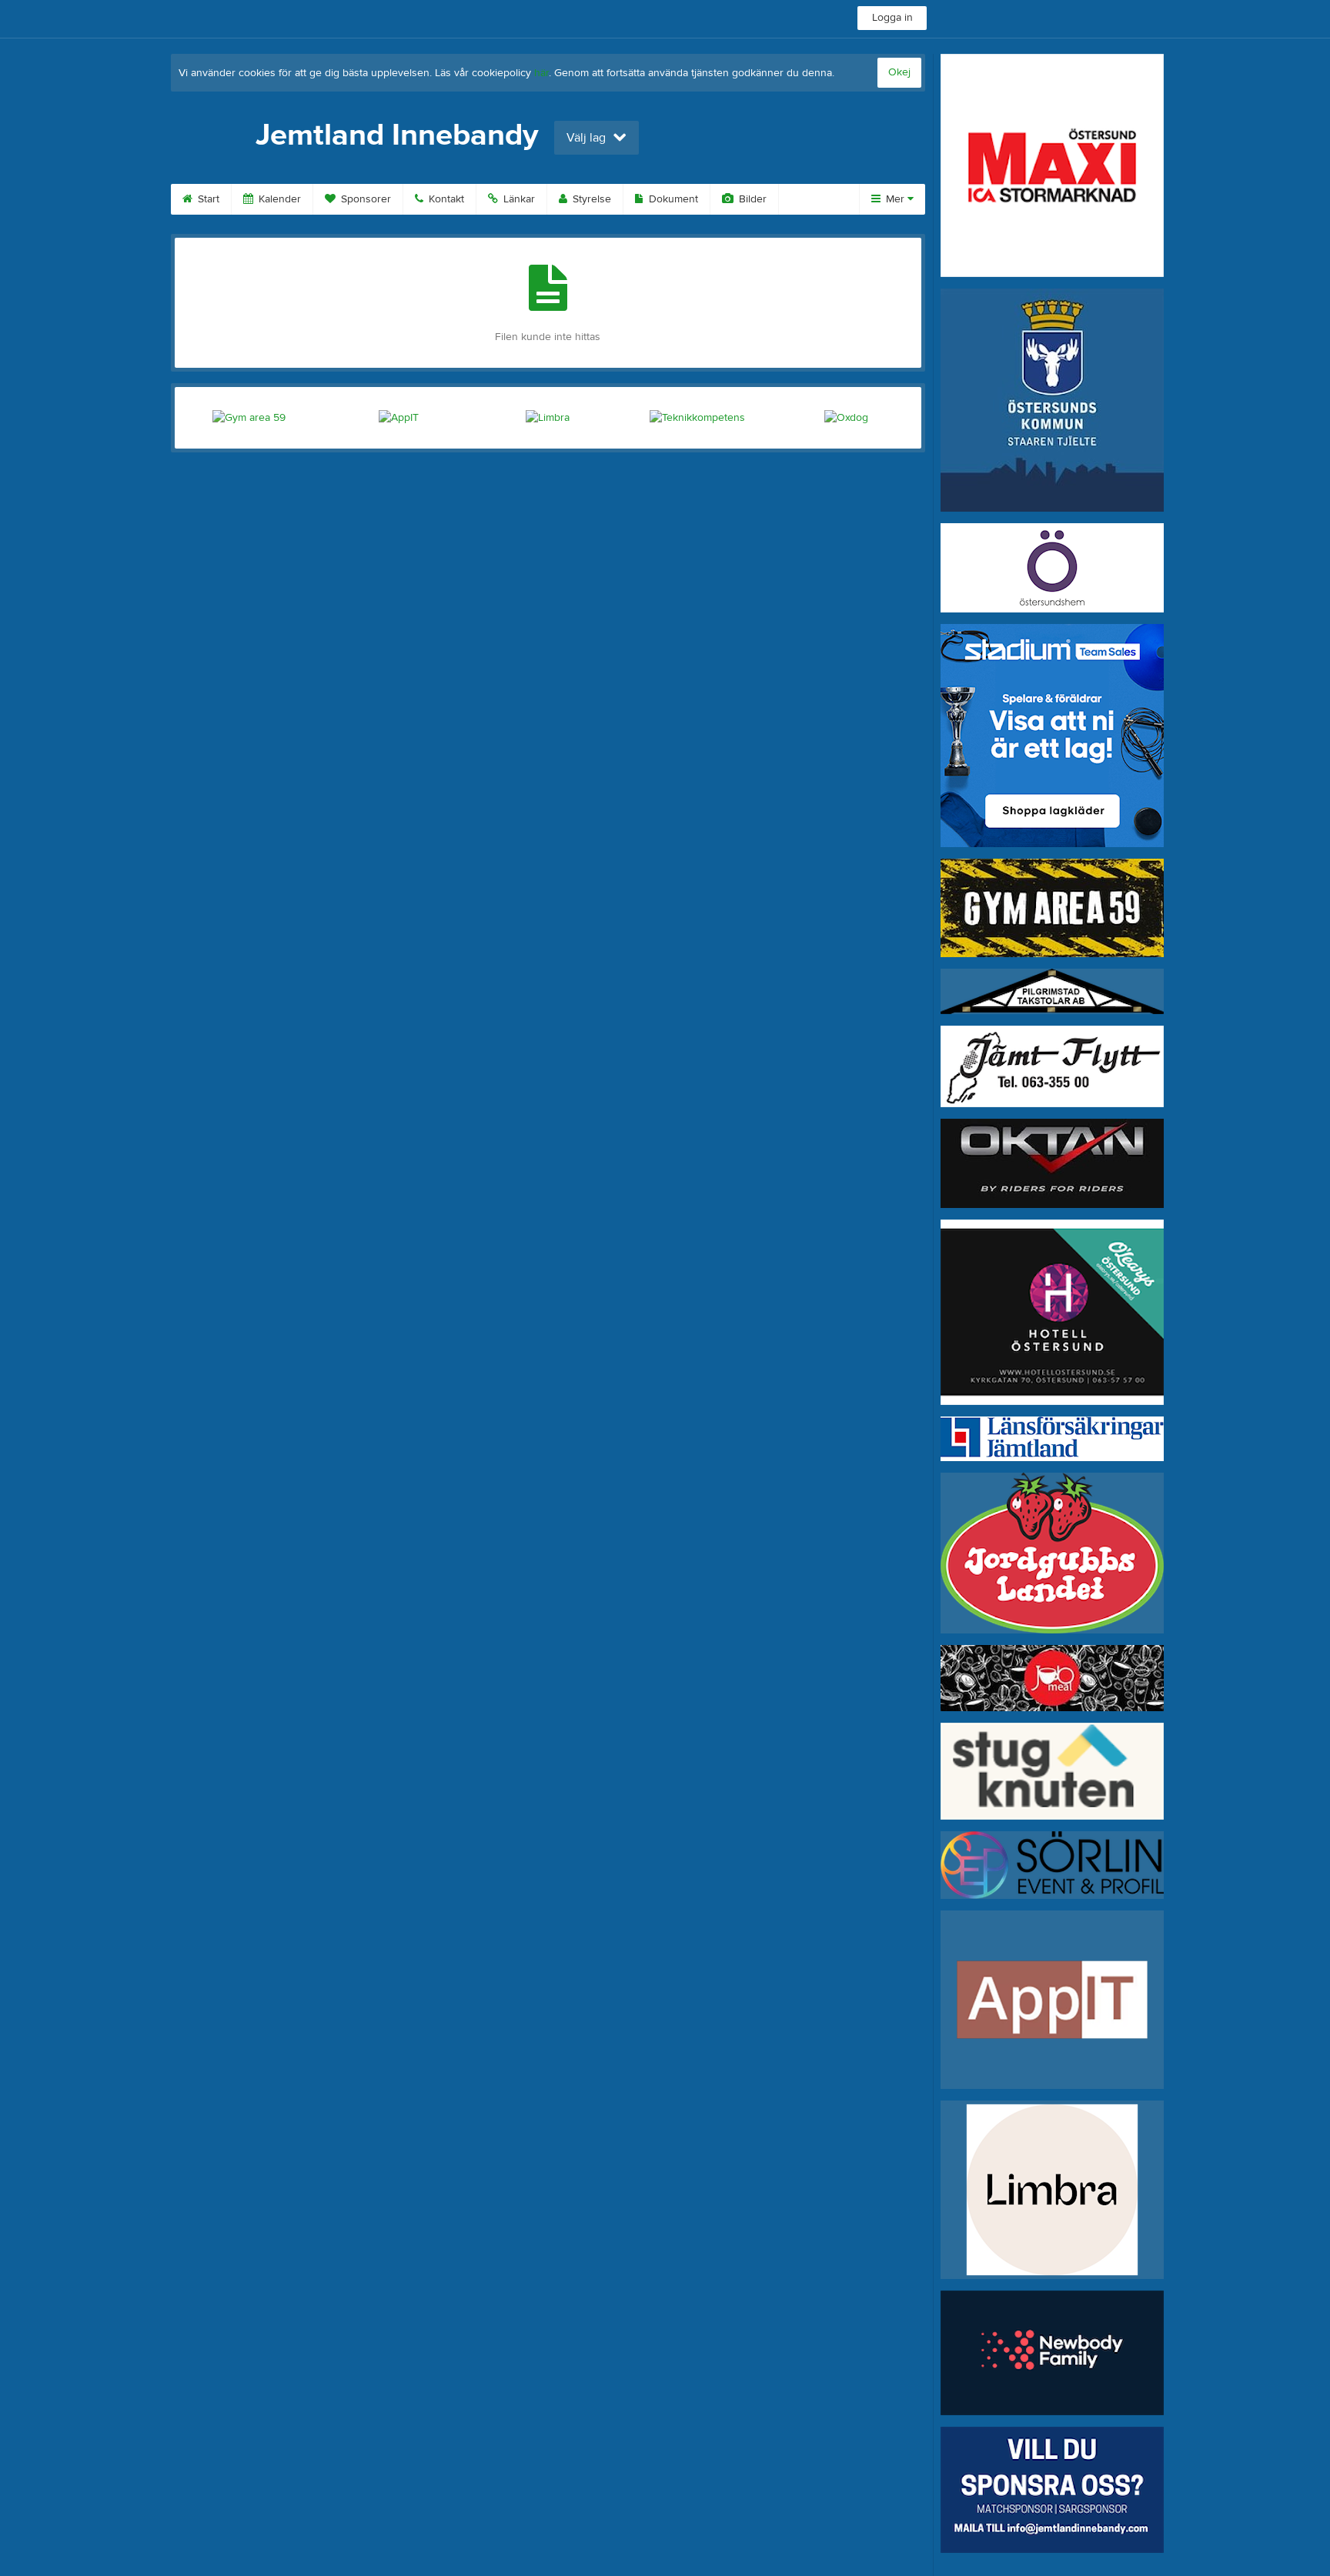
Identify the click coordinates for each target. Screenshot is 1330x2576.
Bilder (751, 199)
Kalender (278, 199)
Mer (895, 199)
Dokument (672, 199)
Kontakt (445, 199)
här (541, 73)
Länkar (518, 199)
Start (207, 199)
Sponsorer (364, 199)
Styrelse (590, 199)
